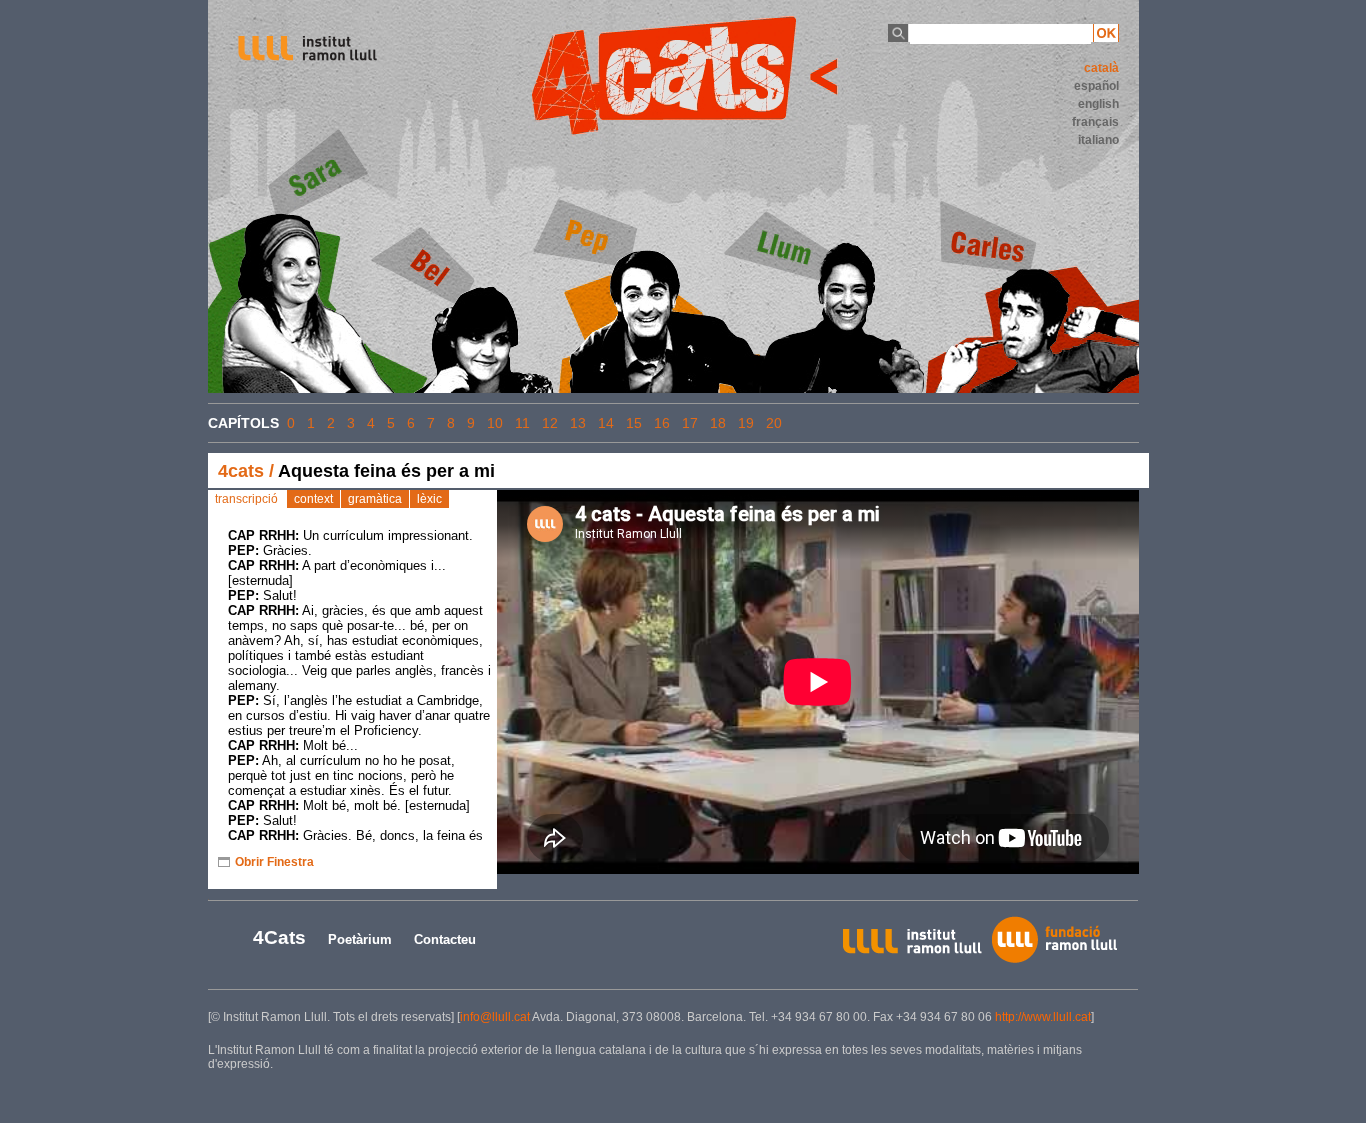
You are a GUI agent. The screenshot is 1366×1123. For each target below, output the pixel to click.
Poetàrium (360, 939)
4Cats (279, 937)
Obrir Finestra (274, 862)
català (1101, 68)
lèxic (429, 499)
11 (522, 423)
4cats (241, 471)
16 (662, 423)
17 (690, 423)
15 (634, 423)
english (1098, 104)
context (313, 499)
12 (550, 423)
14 (606, 423)
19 (746, 423)
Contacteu (445, 939)
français (1095, 122)
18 (718, 423)
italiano (1098, 140)
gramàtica (375, 499)
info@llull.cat (495, 1017)
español (1096, 86)
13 (578, 423)
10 (495, 423)
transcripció (246, 499)
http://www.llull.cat (1043, 1017)
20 (774, 423)
